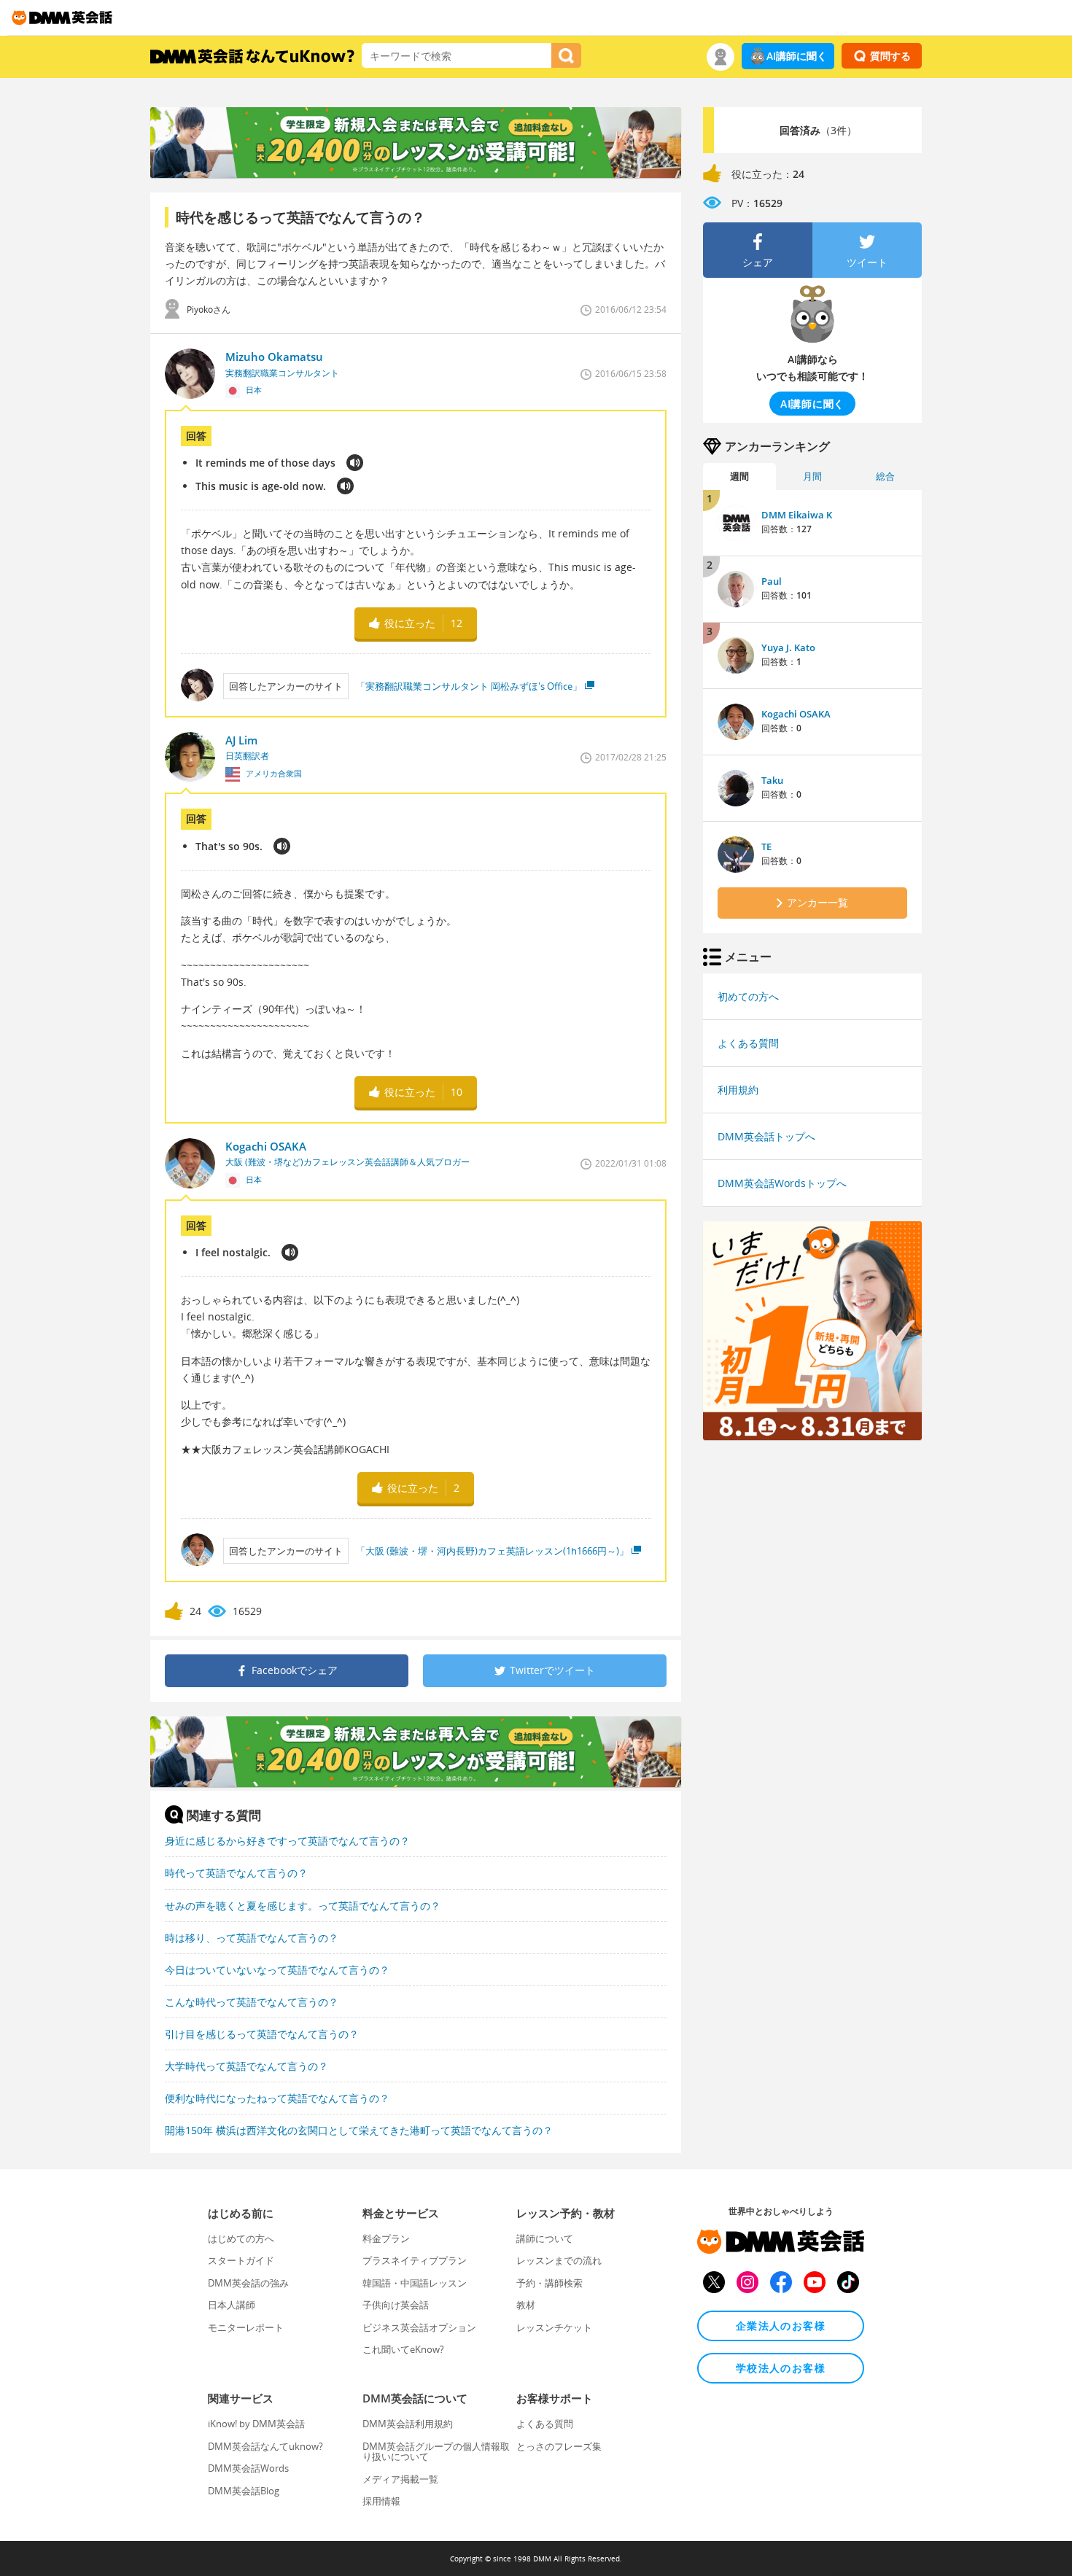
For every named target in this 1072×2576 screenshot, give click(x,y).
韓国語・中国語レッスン (415, 2283)
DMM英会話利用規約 (408, 2424)
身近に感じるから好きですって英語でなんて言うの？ (287, 1841)
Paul (772, 581)
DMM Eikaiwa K (797, 515)
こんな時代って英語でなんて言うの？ (252, 2002)
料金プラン (386, 2238)
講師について (545, 2238)
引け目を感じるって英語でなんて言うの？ (262, 2034)
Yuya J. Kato (788, 647)
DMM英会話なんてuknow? (265, 2446)
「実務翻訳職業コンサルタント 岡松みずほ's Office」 (469, 686)
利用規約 (738, 1090)
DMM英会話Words (248, 2468)
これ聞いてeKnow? (403, 2349)
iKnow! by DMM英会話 (256, 2424)
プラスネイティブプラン (415, 2260)
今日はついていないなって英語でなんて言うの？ (277, 1970)
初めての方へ (748, 996)
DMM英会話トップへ (766, 1136)
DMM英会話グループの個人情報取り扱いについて (436, 2451)
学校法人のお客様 (781, 2368)
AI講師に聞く (797, 56)
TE (766, 847)
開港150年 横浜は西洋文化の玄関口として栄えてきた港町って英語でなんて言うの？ (359, 2130)
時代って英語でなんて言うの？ (236, 1873)
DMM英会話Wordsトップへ (782, 1183)
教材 (526, 2305)
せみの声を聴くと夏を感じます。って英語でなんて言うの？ (303, 1906)
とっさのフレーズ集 (559, 2446)
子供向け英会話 (396, 2305)
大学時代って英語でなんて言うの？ (246, 2066)
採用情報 (381, 2501)
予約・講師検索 (549, 2283)
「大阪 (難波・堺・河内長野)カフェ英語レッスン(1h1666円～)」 (492, 1551)
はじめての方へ (241, 2238)
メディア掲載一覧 (400, 2479)
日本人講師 (232, 2305)
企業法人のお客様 (781, 2326)
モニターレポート (246, 2327)
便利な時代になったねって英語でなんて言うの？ (277, 2098)
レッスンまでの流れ (559, 2260)
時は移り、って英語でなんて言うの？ (252, 1938)
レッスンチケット (554, 2327)
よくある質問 (748, 1043)
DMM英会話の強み (248, 2283)
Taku (772, 780)
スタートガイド (241, 2260)
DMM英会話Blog (244, 2491)
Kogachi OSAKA (796, 714)
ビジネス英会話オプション (419, 2327)
